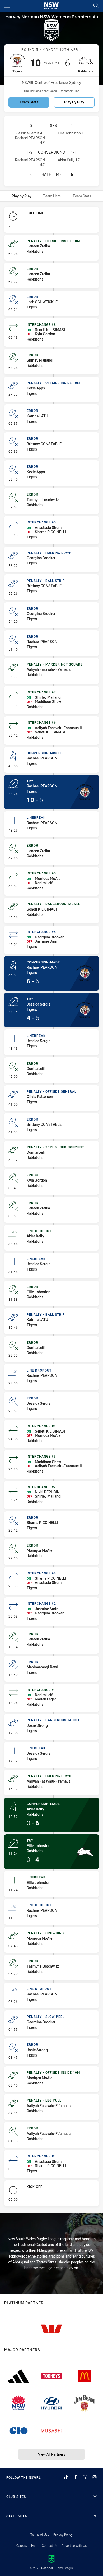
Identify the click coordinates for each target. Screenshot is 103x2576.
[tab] (22, 196)
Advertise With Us (74, 2545)
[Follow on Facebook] (76, 2477)
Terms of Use (40, 2534)
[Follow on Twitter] (85, 2477)
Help (34, 2545)
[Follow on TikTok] (66, 2477)
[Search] (96, 6)
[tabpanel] (51, 1208)
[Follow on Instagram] (95, 2477)
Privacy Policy (63, 2534)
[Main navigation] (7, 6)
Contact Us (50, 2545)
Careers (22, 2545)
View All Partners (52, 2454)
